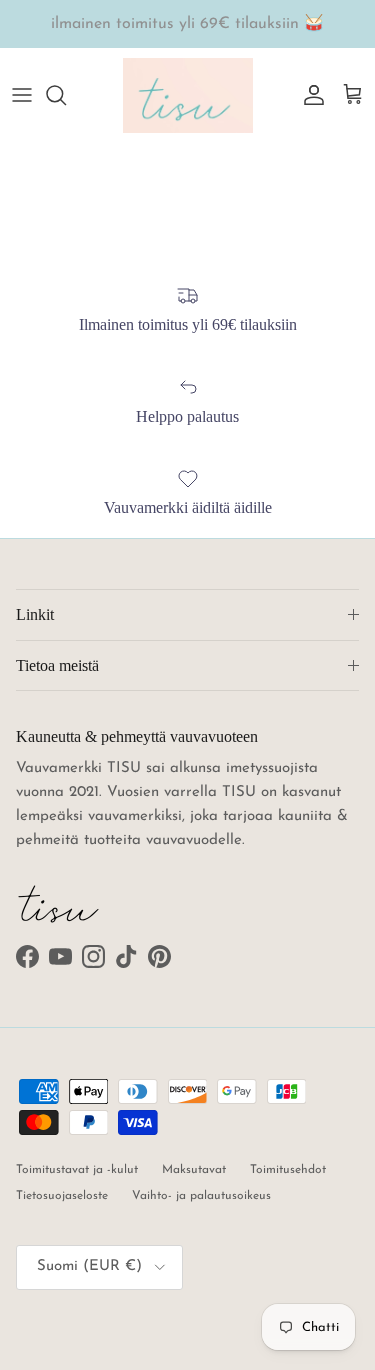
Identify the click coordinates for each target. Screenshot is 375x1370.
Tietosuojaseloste (62, 1196)
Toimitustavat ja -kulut (77, 1170)
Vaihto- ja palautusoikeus (201, 1196)
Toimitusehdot (288, 1170)
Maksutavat (194, 1170)
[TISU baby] (188, 95)
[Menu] (22, 95)
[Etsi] (66, 95)
